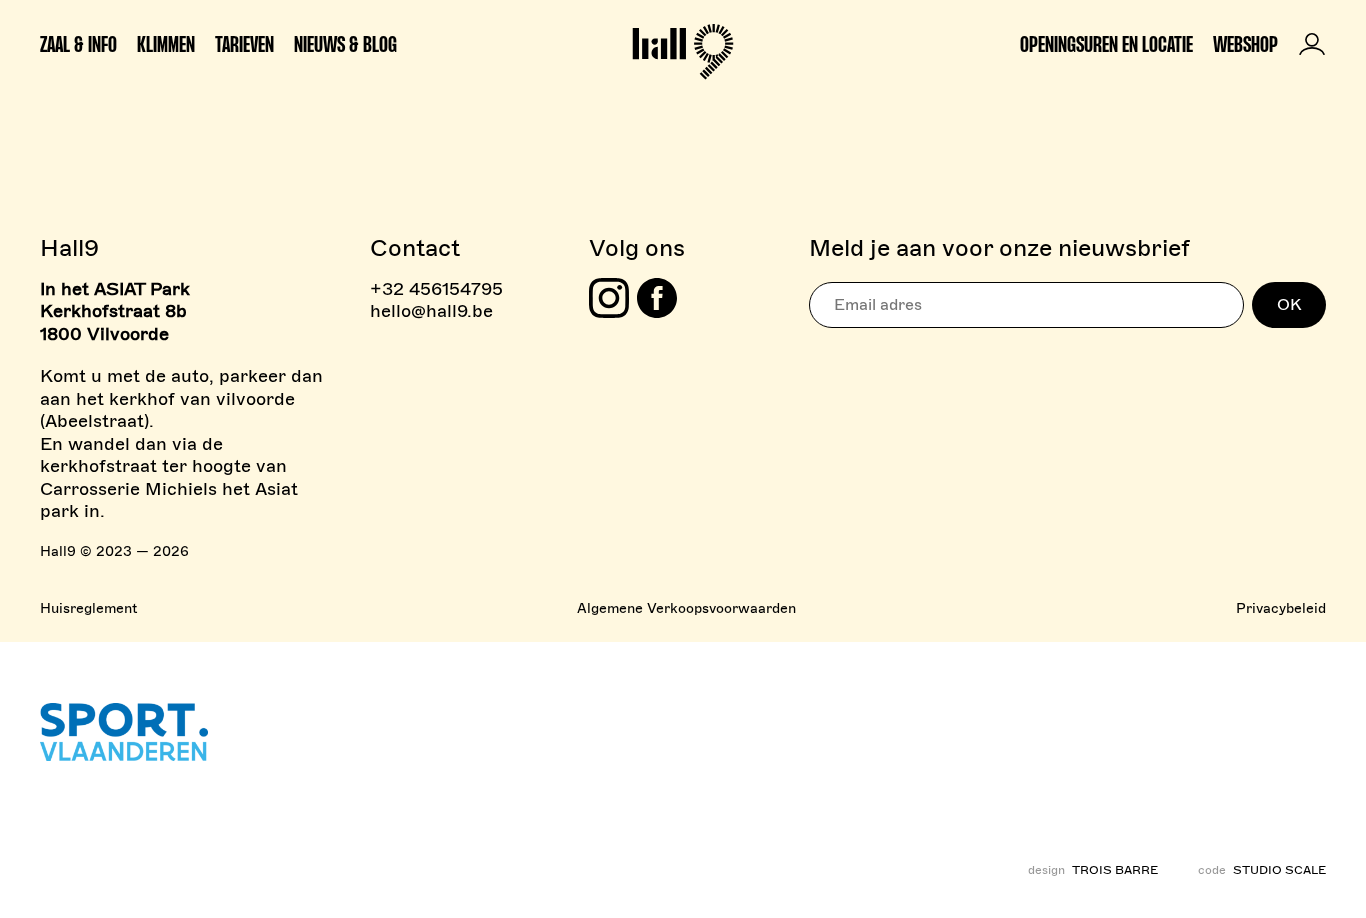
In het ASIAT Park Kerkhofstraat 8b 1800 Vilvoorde (115, 311)
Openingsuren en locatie (1106, 44)
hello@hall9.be (431, 311)
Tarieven (244, 44)
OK (1289, 305)
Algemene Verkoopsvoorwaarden (686, 608)
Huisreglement (88, 608)
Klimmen (166, 44)
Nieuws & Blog (345, 44)
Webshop (1245, 44)
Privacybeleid (1281, 608)
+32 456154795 (436, 289)
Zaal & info (78, 44)
